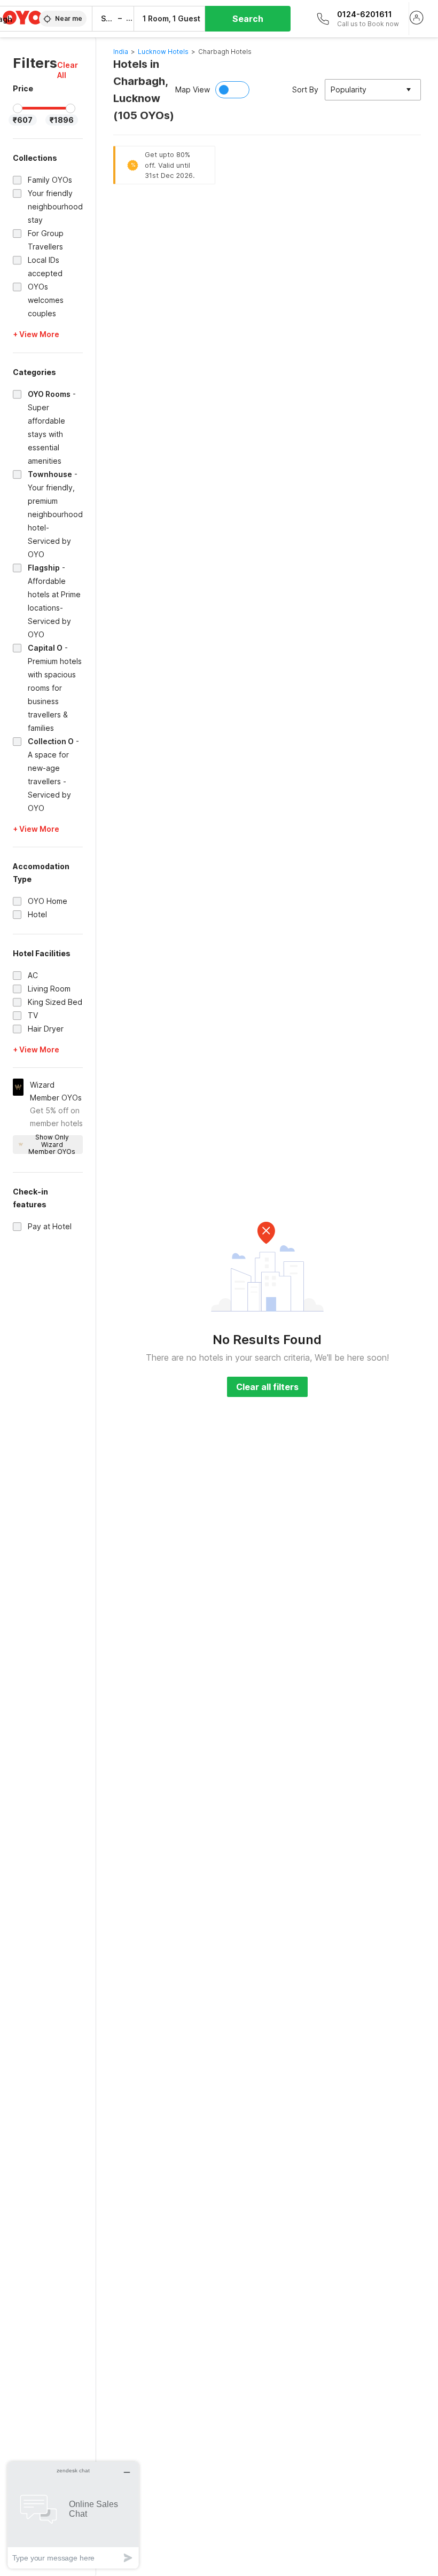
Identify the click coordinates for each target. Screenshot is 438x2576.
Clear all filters (267, 1387)
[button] (70, 70)
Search (248, 19)
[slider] (18, 108)
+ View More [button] (36, 334)
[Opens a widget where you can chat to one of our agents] (73, 2515)
